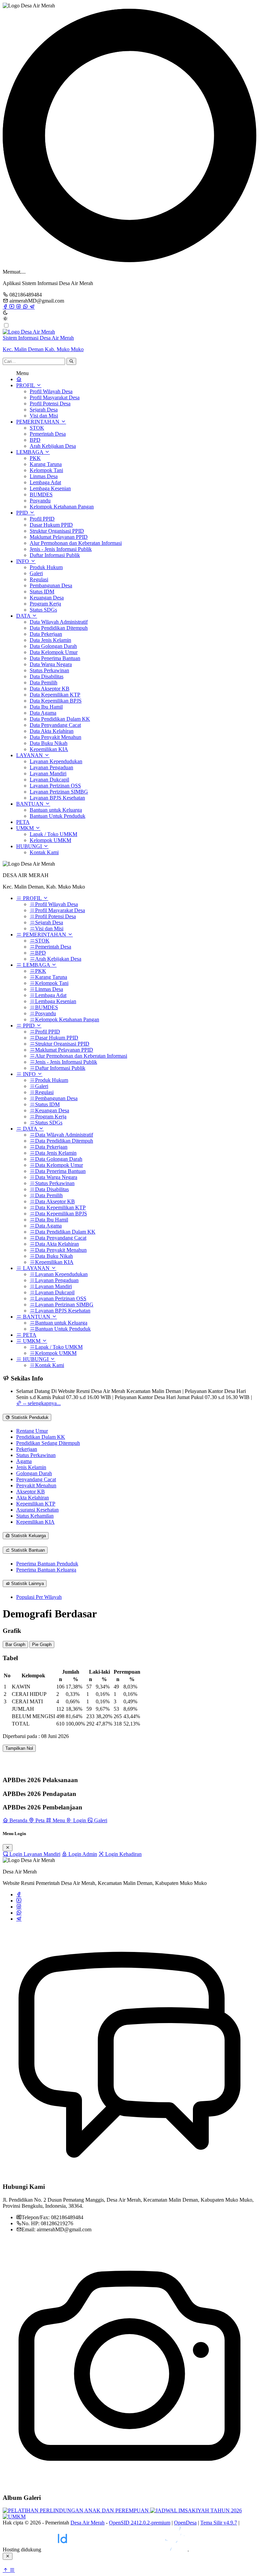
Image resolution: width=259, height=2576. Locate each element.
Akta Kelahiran (33, 1498)
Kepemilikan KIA (49, 749)
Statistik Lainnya (27, 1584)
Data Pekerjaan (46, 634)
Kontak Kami (44, 852)
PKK (35, 458)
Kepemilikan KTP (36, 1504)
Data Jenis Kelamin (50, 640)
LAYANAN (30, 755)
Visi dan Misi (44, 416)
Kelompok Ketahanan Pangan (62, 507)
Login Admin (82, 1854)
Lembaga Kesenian (50, 488)
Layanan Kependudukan (56, 761)
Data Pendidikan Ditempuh (59, 628)
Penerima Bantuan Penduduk (47, 1564)
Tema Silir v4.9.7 (219, 2523)
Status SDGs (43, 610)
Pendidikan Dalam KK (41, 1437)
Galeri (36, 573)
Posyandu (40, 501)
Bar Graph (15, 1644)
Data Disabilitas (47, 676)
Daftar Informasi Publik (55, 555)
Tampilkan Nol (19, 1748)
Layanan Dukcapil (49, 780)
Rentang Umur (32, 1431)
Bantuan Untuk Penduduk (57, 816)
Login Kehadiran (123, 1854)
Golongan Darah (34, 1473)
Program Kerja (45, 604)
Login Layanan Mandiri (34, 1854)
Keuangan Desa (47, 598)
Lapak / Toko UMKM (53, 834)
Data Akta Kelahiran (52, 731)
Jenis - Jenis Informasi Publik (61, 549)
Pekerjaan (27, 1449)
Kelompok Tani (46, 470)
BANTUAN (31, 804)
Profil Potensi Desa (50, 404)
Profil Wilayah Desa (51, 391)
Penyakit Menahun (36, 1485)
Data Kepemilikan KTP (55, 695)
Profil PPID (42, 519)
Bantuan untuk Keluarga (56, 810)
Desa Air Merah (88, 2523)
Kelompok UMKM (50, 840)
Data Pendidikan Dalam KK (60, 719)
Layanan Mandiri (48, 773)
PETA (23, 822)
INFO (23, 561)
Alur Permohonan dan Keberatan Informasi (76, 543)
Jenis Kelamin (31, 1467)
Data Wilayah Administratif (59, 622)
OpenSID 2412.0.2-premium (140, 2523)
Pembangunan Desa (51, 585)
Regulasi (39, 579)
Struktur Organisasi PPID (57, 531)
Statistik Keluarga (28, 1536)
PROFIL (26, 385)
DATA (24, 616)
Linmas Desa (44, 476)
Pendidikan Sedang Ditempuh (48, 1443)
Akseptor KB (31, 1492)
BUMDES (41, 494)
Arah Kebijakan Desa (53, 446)
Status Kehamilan (35, 1516)
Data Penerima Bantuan (55, 658)
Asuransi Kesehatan (37, 1510)
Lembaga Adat (45, 482)
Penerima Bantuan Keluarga (46, 1570)
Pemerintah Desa (48, 434)
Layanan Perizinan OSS (55, 786)
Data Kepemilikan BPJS (56, 701)
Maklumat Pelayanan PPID (59, 537)
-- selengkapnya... (41, 1403)
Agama (24, 1461)
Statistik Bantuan (27, 1550)
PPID (23, 513)
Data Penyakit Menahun (55, 737)
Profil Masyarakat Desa (55, 397)
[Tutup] (8, 1848)
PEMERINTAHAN (38, 422)
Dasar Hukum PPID (51, 525)
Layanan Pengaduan (51, 767)
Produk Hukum (46, 567)
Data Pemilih (44, 682)
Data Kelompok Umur (54, 652)
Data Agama (43, 713)
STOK (37, 428)
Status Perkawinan (49, 670)
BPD (35, 440)
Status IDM (42, 592)
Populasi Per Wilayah (39, 1597)
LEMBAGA (30, 452)
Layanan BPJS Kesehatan (57, 798)
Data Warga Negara (51, 664)
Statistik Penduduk (29, 1417)
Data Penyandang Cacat (55, 725)
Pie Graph (42, 1644)
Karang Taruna (46, 464)
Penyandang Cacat (36, 1479)
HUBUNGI (30, 846)
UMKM (26, 828)
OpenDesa (185, 2523)
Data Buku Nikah (49, 743)
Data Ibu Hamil (46, 707)
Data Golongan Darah (53, 646)
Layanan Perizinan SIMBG (59, 792)
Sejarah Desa (44, 410)
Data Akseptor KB (50, 689)
